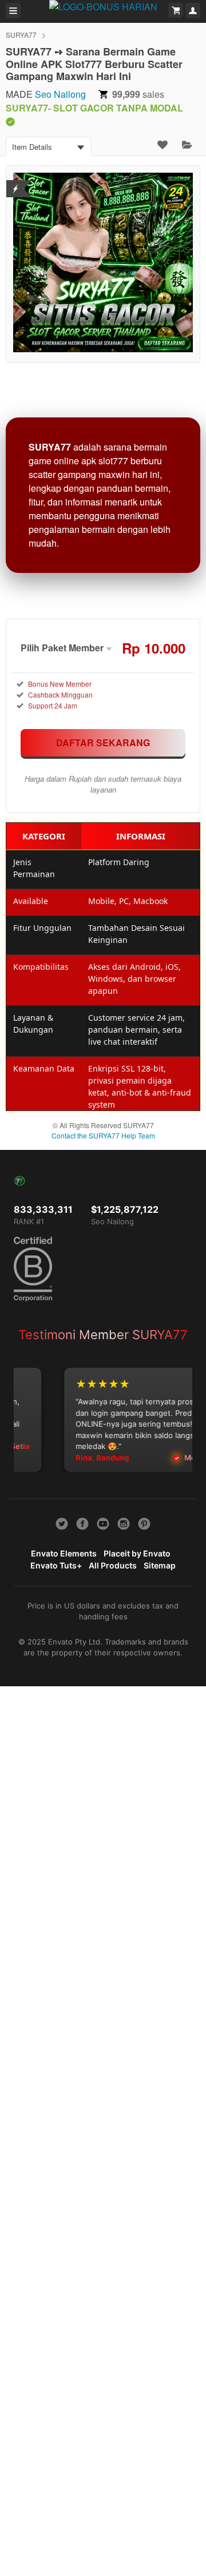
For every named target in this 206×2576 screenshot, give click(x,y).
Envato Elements (64, 1553)
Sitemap (160, 1565)
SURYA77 (21, 35)
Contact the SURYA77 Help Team (103, 1135)
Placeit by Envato (137, 1553)
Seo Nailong (60, 94)
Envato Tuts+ (56, 1565)
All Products (113, 1565)
